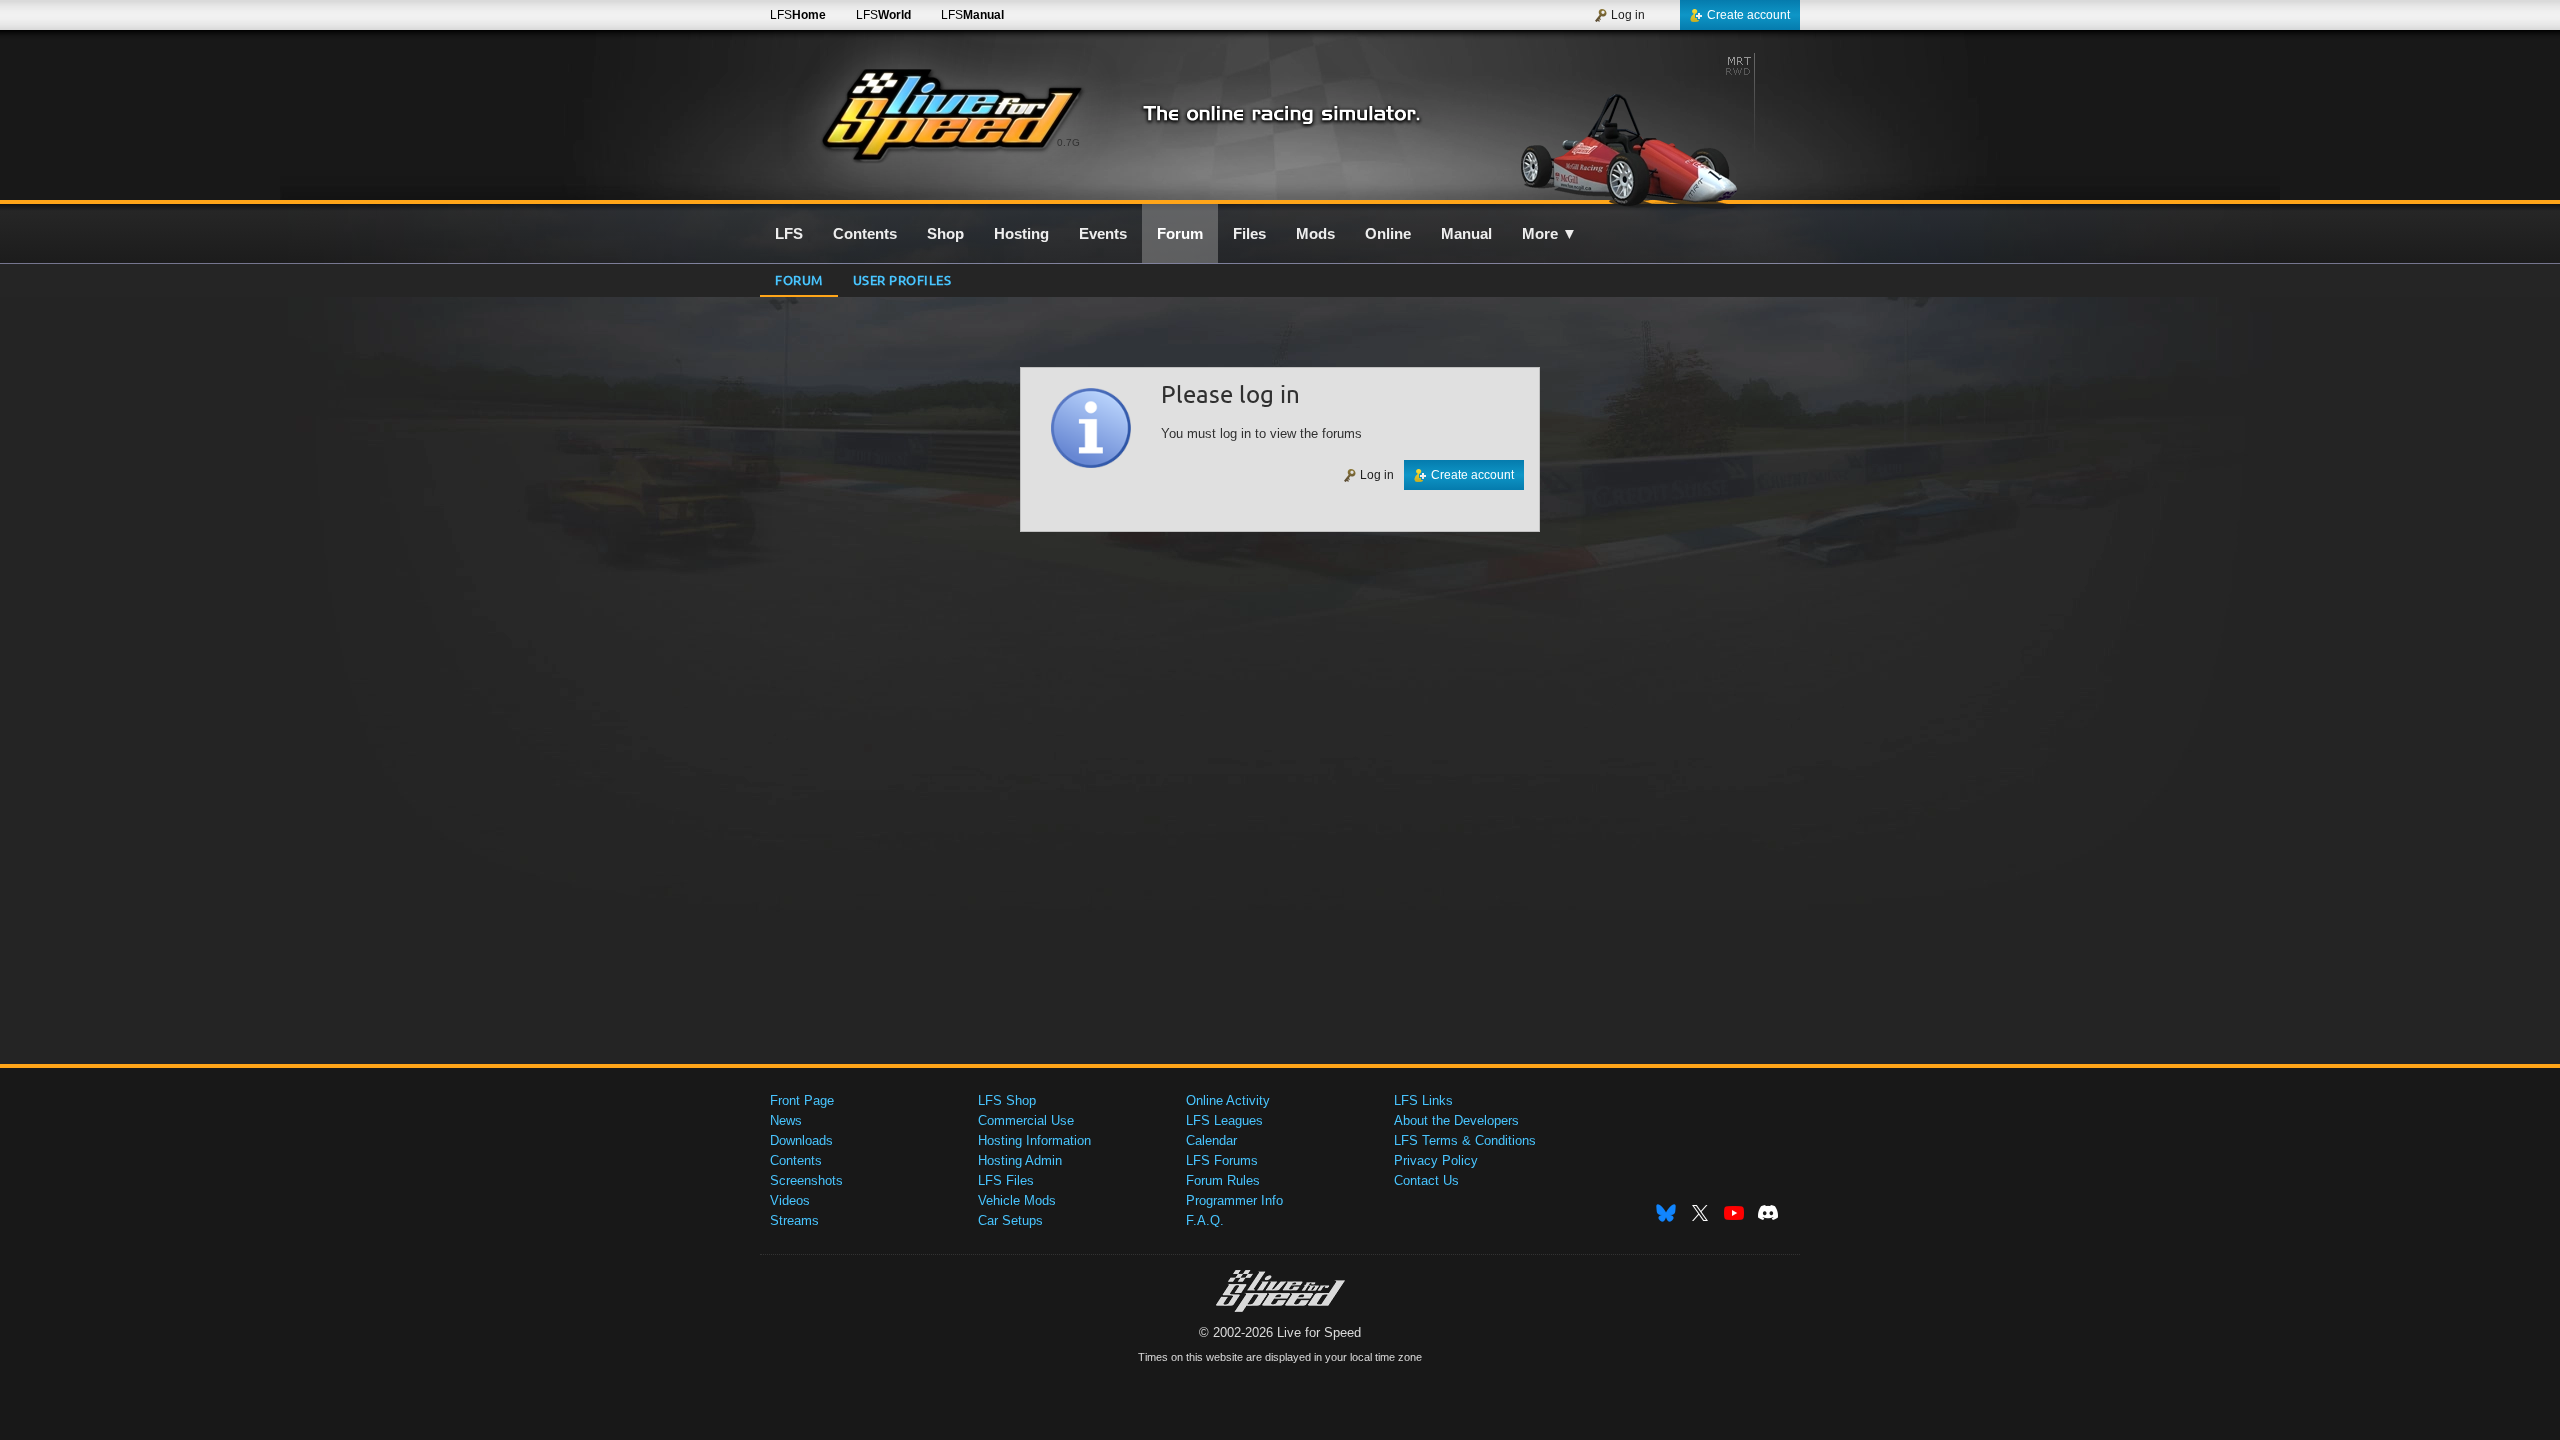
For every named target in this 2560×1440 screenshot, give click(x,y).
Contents (796, 1160)
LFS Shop (1007, 1100)
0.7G (1068, 142)
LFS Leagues (1224, 1120)
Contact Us (1426, 1180)
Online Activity (1228, 1100)
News (786, 1120)
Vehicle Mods (1017, 1200)
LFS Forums (1222, 1160)
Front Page (802, 1100)
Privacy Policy (1436, 1160)
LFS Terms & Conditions (1465, 1140)
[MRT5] (1628, 127)
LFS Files (1006, 1180)
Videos (790, 1200)
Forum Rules (1223, 1180)
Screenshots (806, 1180)
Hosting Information (1034, 1140)
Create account (1748, 15)
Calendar (1211, 1140)
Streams (794, 1220)
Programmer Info (1234, 1200)
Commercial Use (1026, 1120)
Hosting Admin (1020, 1160)
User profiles (902, 279)
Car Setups (1010, 1220)
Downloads (801, 1140)
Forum (799, 279)
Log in (1628, 15)
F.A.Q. (1205, 1220)
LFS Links (1423, 1100)
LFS (798, 15)
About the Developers (1456, 1120)
